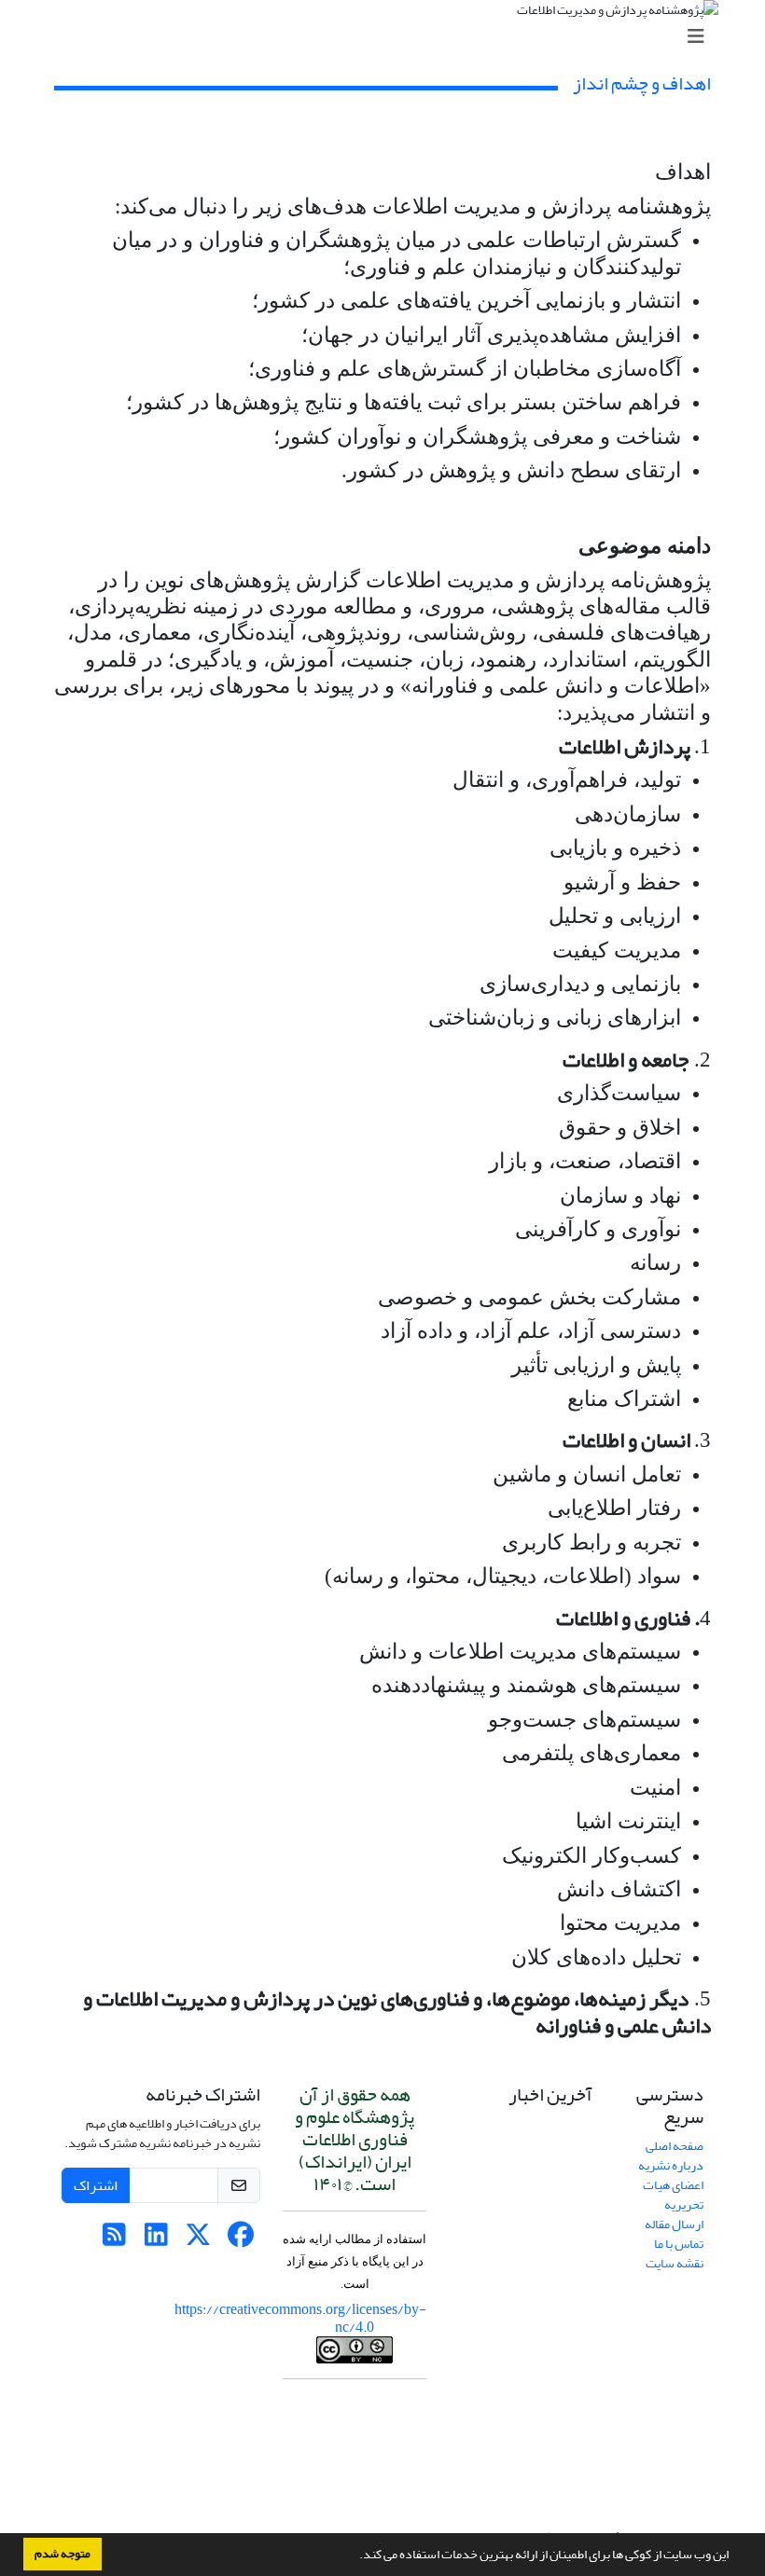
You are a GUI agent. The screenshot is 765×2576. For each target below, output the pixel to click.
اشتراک (96, 2185)
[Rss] (114, 2240)
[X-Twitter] (198, 2240)
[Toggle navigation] (388, 37)
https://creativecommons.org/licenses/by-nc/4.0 (300, 2318)
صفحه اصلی (675, 2146)
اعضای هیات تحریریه (673, 2195)
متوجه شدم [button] (63, 2554)
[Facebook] (240, 2240)
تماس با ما (679, 2244)
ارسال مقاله (674, 2224)
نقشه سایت (675, 2263)
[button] (355, 2556)
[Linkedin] (156, 2240)
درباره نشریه (671, 2165)
